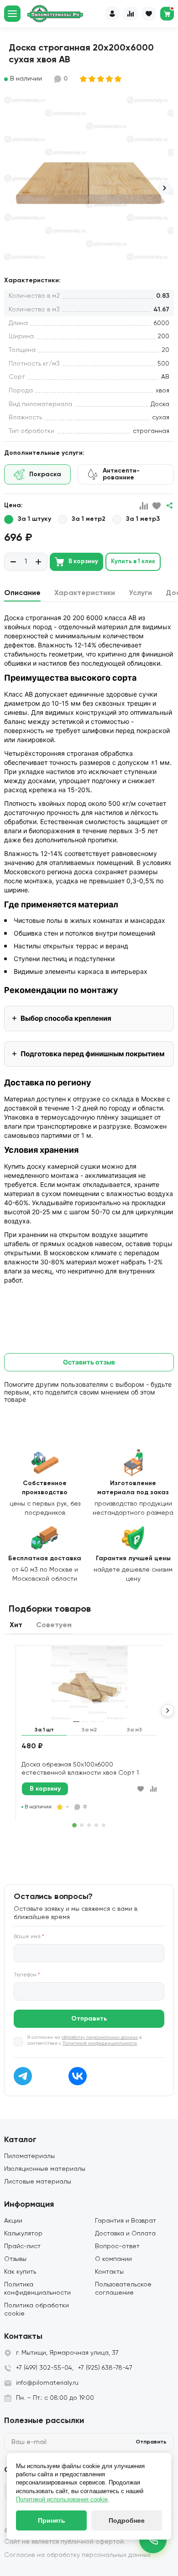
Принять (52, 2520)
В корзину (83, 562)
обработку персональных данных (100, 2037)
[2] (92, 79)
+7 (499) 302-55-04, (45, 2368)
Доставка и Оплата (125, 2234)
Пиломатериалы (29, 2156)
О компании (113, 2259)
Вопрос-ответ (117, 2246)
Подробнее (127, 2520)
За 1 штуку (34, 519)
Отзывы (15, 2259)
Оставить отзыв (89, 1362)
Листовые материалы (38, 2182)
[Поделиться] (169, 506)
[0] (167, 14)
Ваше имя (29, 1937)
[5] (118, 79)
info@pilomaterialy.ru (47, 2383)
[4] (110, 79)
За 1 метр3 (143, 519)
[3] (101, 79)
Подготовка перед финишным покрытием (93, 1054)
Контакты (109, 2272)
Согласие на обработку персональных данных (77, 2555)
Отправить (89, 2019)
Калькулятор (23, 2234)
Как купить (20, 2272)
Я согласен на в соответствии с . (84, 2040)
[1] (84, 79)
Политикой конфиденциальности (100, 2043)
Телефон (27, 1975)
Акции (13, 2221)
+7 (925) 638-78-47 (105, 2368)
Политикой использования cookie (62, 2499)
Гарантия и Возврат (126, 2221)
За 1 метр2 (89, 519)
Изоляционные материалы (45, 2169)
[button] (165, 188)
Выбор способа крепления (66, 1018)
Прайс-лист (22, 2246)
